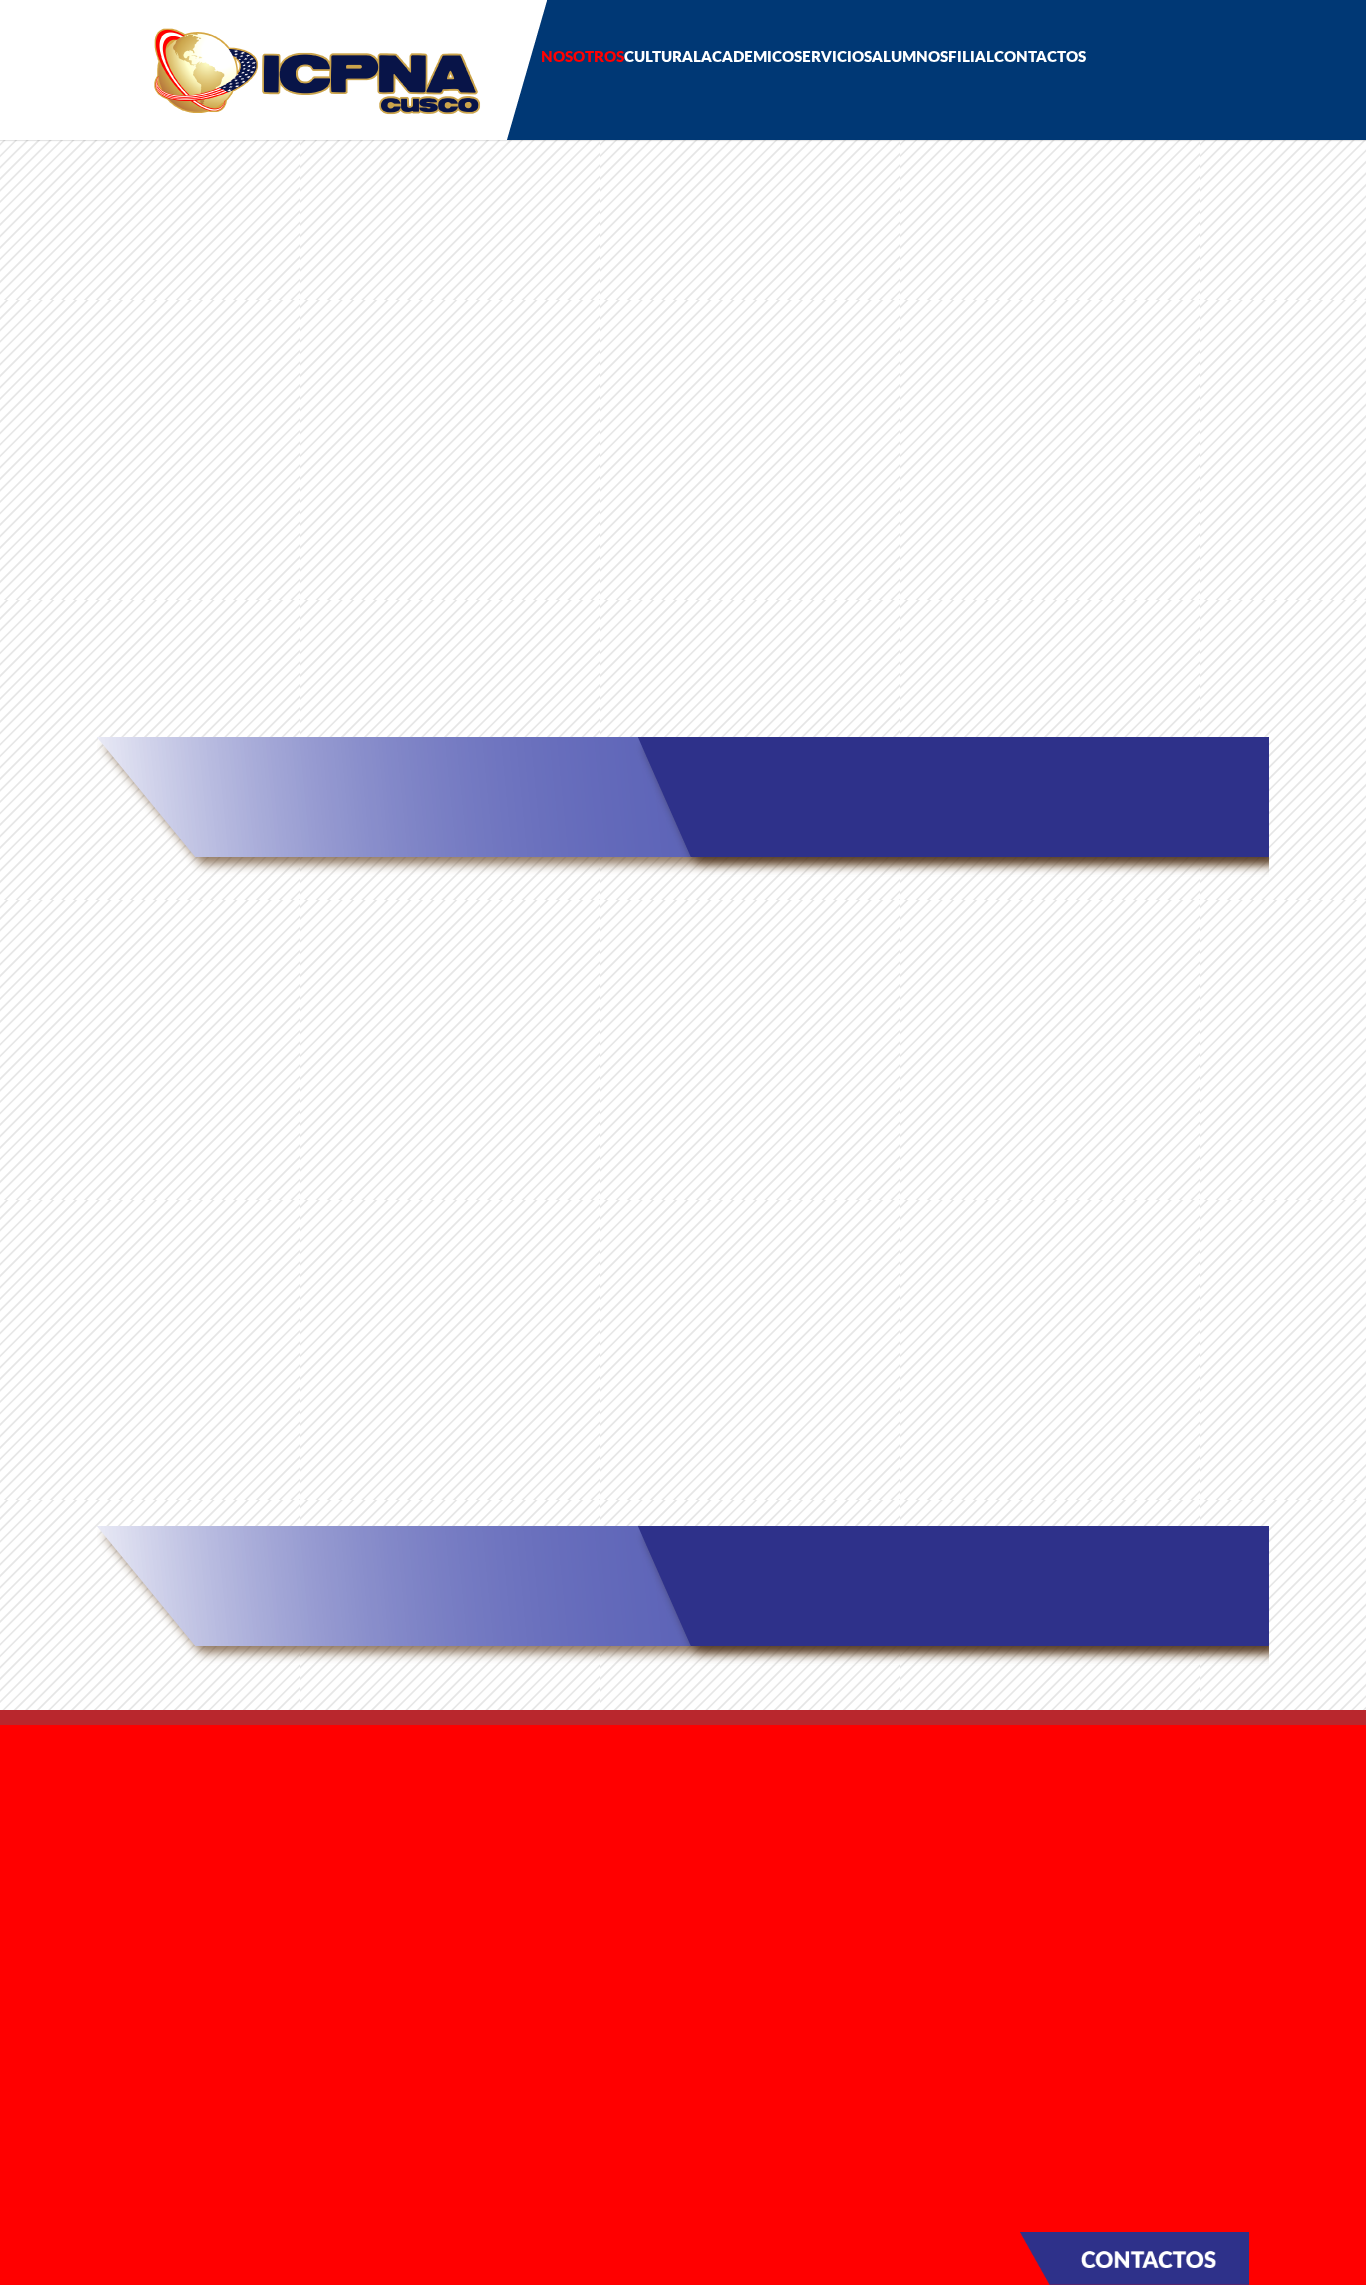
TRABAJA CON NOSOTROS (184, 2021)
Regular (418, 1854)
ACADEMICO (747, 56)
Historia (126, 1801)
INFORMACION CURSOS (683, 691)
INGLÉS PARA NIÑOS (299, 1403)
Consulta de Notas (460, 2066)
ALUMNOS (910, 56)
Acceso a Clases (1067, 690)
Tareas (413, 2039)
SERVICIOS (833, 56)
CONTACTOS (1040, 56)
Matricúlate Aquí (299, 690)
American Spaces (1067, 1403)
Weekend (427, 1881)
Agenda (126, 1904)
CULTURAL (662, 56)
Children (421, 1799)
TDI (403, 1936)
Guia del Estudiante (463, 2012)
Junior (412, 1827)
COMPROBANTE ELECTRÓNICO (200, 1986)
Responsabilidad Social (183, 1828)
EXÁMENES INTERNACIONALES (684, 1403)
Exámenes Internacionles (484, 1909)
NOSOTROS (582, 56)
